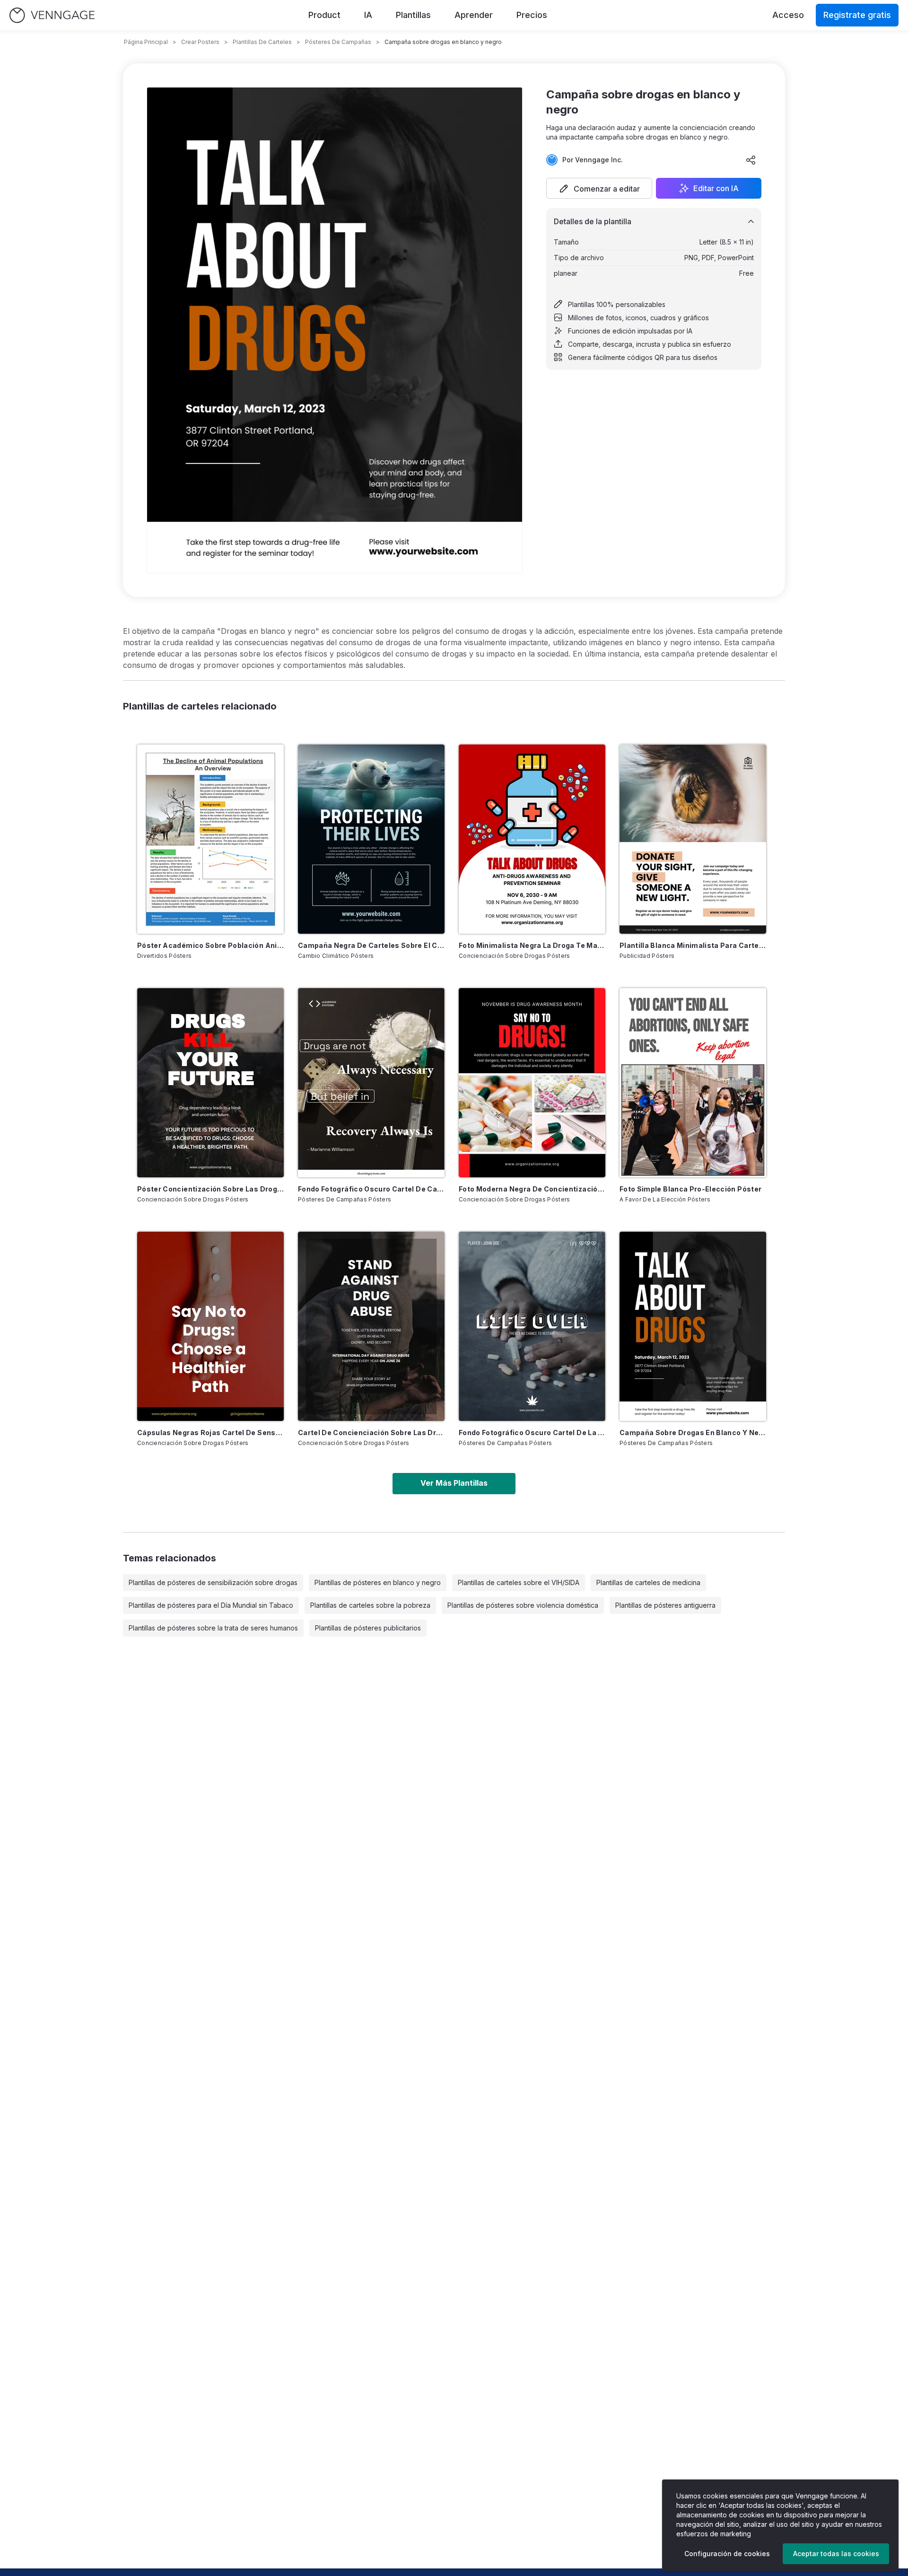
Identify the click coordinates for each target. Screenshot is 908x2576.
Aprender (474, 15)
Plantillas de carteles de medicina (648, 1582)
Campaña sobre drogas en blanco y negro (693, 1433)
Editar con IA (716, 188)
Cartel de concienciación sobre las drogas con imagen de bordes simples (371, 1433)
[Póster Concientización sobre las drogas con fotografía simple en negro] (210, 1083)
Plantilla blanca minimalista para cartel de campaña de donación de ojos (693, 945)
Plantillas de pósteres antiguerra (665, 1605)
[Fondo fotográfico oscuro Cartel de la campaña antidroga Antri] (532, 1326)
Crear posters (200, 42)
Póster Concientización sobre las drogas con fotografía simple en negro (210, 1189)
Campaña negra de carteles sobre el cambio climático (371, 945)
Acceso (788, 15)
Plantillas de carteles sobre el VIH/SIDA (519, 1582)
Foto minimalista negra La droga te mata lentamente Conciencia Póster (532, 945)
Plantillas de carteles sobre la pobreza (370, 1605)
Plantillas (413, 15)
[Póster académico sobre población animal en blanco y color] (210, 839)
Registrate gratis (857, 15)
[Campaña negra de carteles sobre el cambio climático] (371, 839)
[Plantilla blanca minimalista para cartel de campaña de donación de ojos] (693, 839)
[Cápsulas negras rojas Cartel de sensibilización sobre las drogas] (210, 1326)
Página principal (146, 42)
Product (324, 15)
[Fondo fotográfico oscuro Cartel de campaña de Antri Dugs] (371, 1083)
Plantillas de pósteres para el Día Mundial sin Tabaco (211, 1605)
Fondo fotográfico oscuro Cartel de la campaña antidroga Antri (532, 1433)
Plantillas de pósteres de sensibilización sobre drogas (213, 1582)
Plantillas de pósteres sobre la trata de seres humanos (213, 1628)
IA (368, 15)
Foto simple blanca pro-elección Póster (690, 1189)
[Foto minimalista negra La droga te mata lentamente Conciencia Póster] (532, 839)
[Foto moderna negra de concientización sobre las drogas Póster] (532, 1083)
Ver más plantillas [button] (454, 1483)
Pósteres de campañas (338, 42)
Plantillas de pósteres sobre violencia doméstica (523, 1605)
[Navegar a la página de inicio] (52, 15)
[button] (599, 188)
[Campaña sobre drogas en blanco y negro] (693, 1326)
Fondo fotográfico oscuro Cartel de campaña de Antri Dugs (371, 1189)
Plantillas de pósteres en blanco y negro (378, 1582)
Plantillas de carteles (262, 42)
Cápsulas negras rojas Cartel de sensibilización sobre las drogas (210, 1433)
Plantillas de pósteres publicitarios (368, 1628)
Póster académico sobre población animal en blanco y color (210, 945)
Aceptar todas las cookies (836, 2554)
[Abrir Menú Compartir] (751, 160)
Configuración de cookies (727, 2554)
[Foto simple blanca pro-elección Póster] (693, 1083)
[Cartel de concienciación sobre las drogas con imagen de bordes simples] (371, 1326)
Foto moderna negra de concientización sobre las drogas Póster (532, 1189)
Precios (532, 15)
